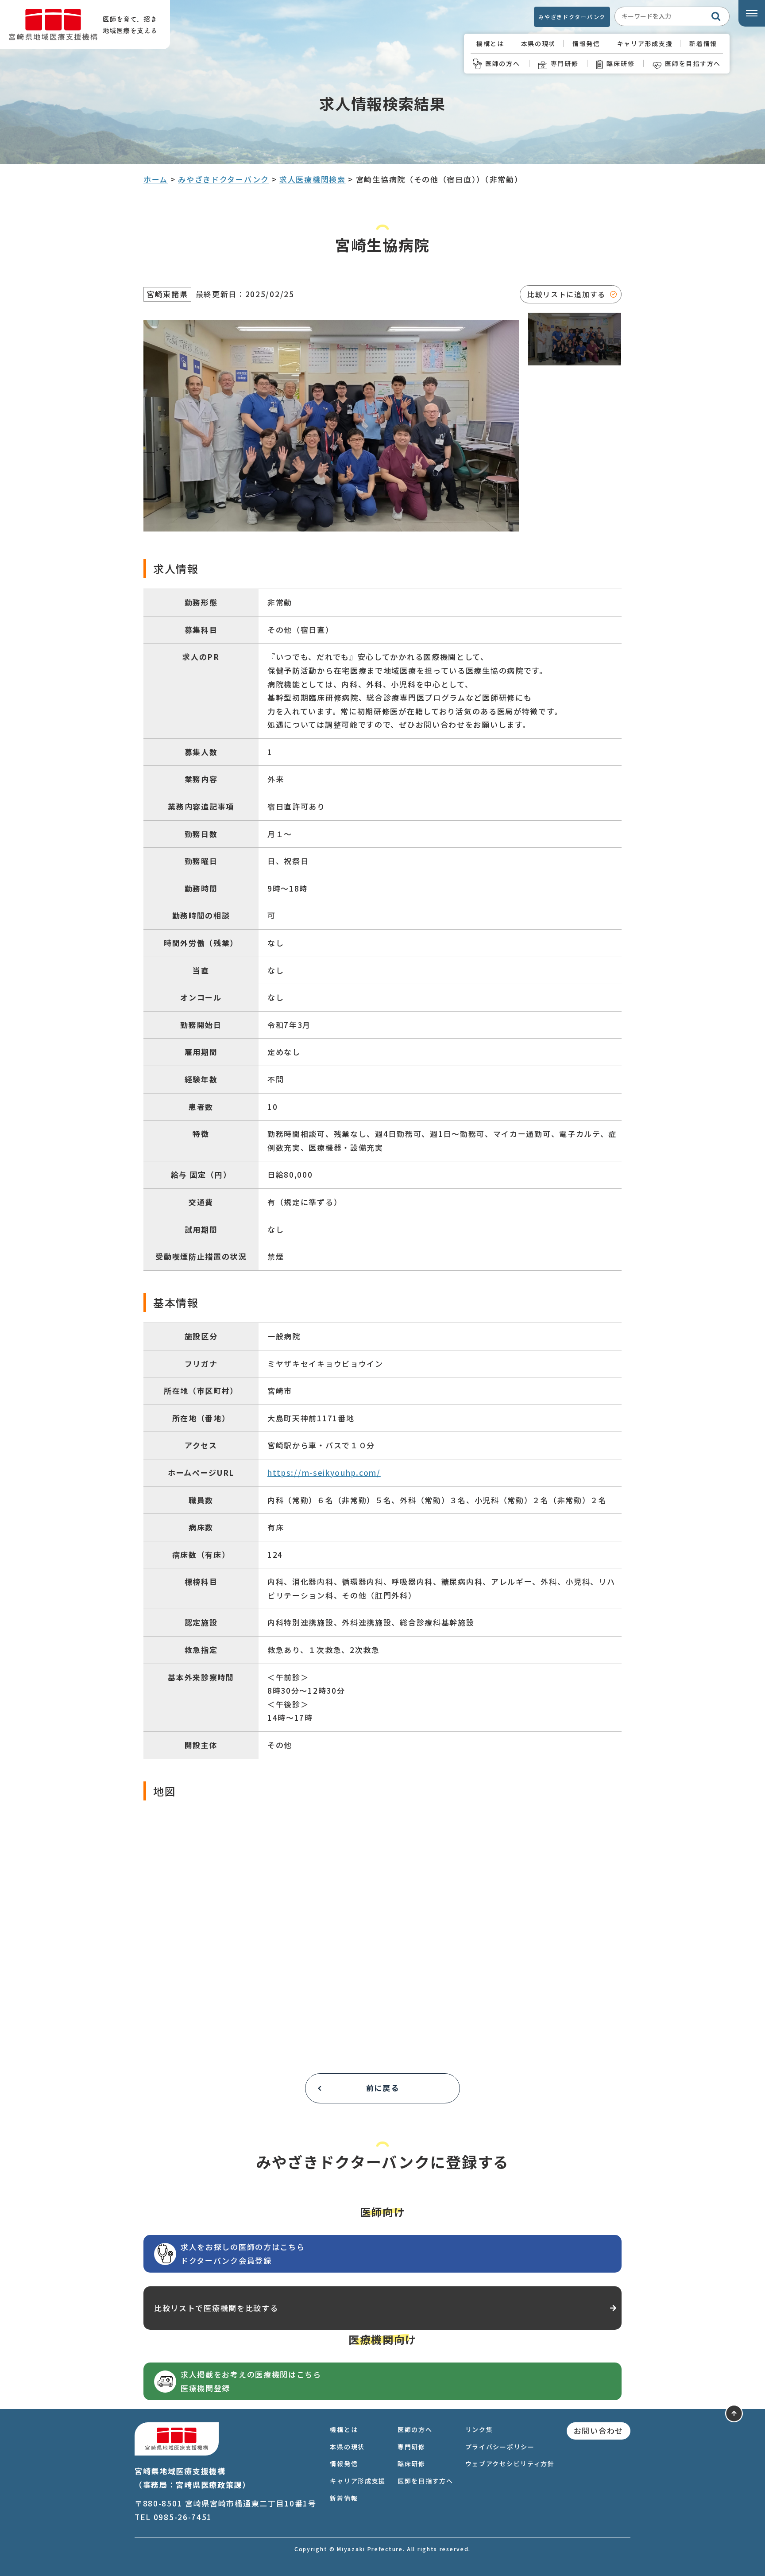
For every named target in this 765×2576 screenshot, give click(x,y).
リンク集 (479, 2429)
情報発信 (586, 43)
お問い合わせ (599, 2431)
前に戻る (383, 2088)
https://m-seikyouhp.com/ (324, 1472)
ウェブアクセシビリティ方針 (510, 2463)
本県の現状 (539, 43)
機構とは (490, 43)
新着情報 (703, 43)
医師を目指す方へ (693, 63)
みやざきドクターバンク (572, 17)
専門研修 (565, 63)
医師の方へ (503, 63)
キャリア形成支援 (645, 43)
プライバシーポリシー (500, 2447)
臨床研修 (620, 63)
